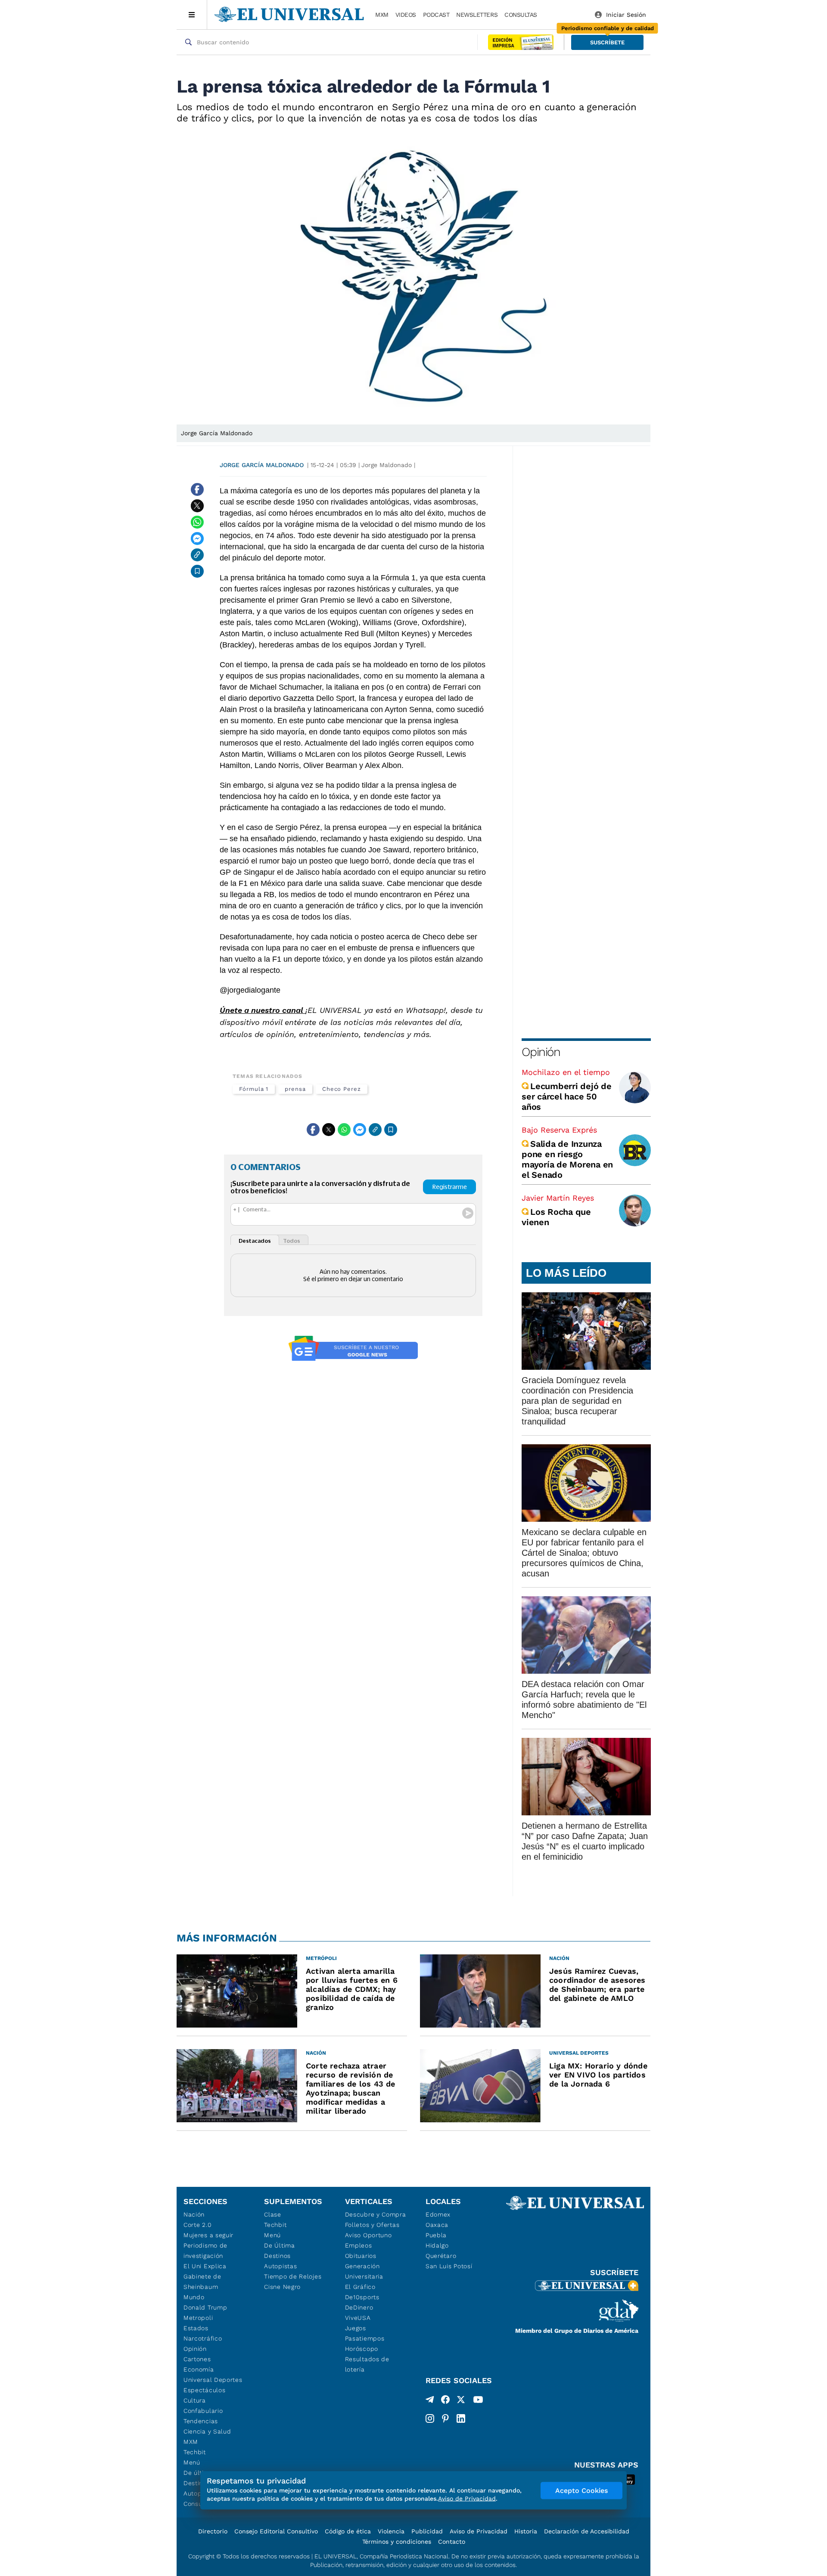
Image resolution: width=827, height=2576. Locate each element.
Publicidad (427, 2531)
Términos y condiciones (397, 2542)
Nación (194, 2214)
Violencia (391, 2531)
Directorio (213, 2531)
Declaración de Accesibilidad (587, 2531)
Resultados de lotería (367, 2364)
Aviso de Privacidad (479, 2531)
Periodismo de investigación (205, 2251)
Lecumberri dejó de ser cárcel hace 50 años (567, 1096)
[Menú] (192, 15)
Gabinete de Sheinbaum (202, 2282)
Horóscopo (362, 2349)
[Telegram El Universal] (430, 2401)
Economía (199, 2369)
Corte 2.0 (197, 2225)
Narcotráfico (203, 2338)
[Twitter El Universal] (461, 2401)
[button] (607, 42)
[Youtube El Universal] (478, 2401)
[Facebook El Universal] (445, 2401)
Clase (273, 2214)
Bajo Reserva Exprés (559, 1130)
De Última (279, 2245)
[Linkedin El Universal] (461, 2418)
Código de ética (348, 2531)
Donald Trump (205, 2307)
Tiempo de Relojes (293, 2276)
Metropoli (198, 2318)
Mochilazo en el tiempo (566, 1072)
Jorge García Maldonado (262, 465)
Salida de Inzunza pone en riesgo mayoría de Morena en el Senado (567, 1159)
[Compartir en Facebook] (197, 489)
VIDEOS (406, 15)
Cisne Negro (282, 2287)
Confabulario (203, 2411)
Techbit (195, 2452)
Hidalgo (437, 2245)
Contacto (452, 2542)
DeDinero (359, 2307)
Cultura (195, 2400)
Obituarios (361, 2256)
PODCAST (436, 15)
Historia (526, 2531)
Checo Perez (342, 1089)
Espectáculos (204, 2390)
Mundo (194, 2297)
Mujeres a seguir (208, 2235)
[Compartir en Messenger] (197, 539)
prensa (295, 1089)
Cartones (197, 2359)
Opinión (541, 1052)
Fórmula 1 (254, 1089)
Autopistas (280, 2266)
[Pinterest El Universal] (445, 2418)
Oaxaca (437, 2225)
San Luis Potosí (449, 2266)
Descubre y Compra (376, 2214)
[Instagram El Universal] (430, 2418)
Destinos (277, 2256)
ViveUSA (358, 2318)
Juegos (356, 2328)
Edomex (438, 2214)
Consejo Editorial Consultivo (276, 2531)
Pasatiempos (365, 2338)
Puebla (436, 2235)
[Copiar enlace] (197, 555)
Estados (196, 2328)
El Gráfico (360, 2287)
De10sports (362, 2297)
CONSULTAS (521, 15)
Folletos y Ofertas (372, 2225)
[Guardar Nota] (197, 571)
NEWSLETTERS (477, 15)
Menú (192, 2462)
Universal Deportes (213, 2380)
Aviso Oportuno (368, 2235)
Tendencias (201, 2421)
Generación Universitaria (364, 2271)
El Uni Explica (205, 2266)
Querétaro (441, 2256)
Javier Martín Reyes (558, 1198)
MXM (382, 15)
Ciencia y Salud (207, 2431)
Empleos (359, 2245)
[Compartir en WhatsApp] (197, 522)
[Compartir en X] (197, 506)
